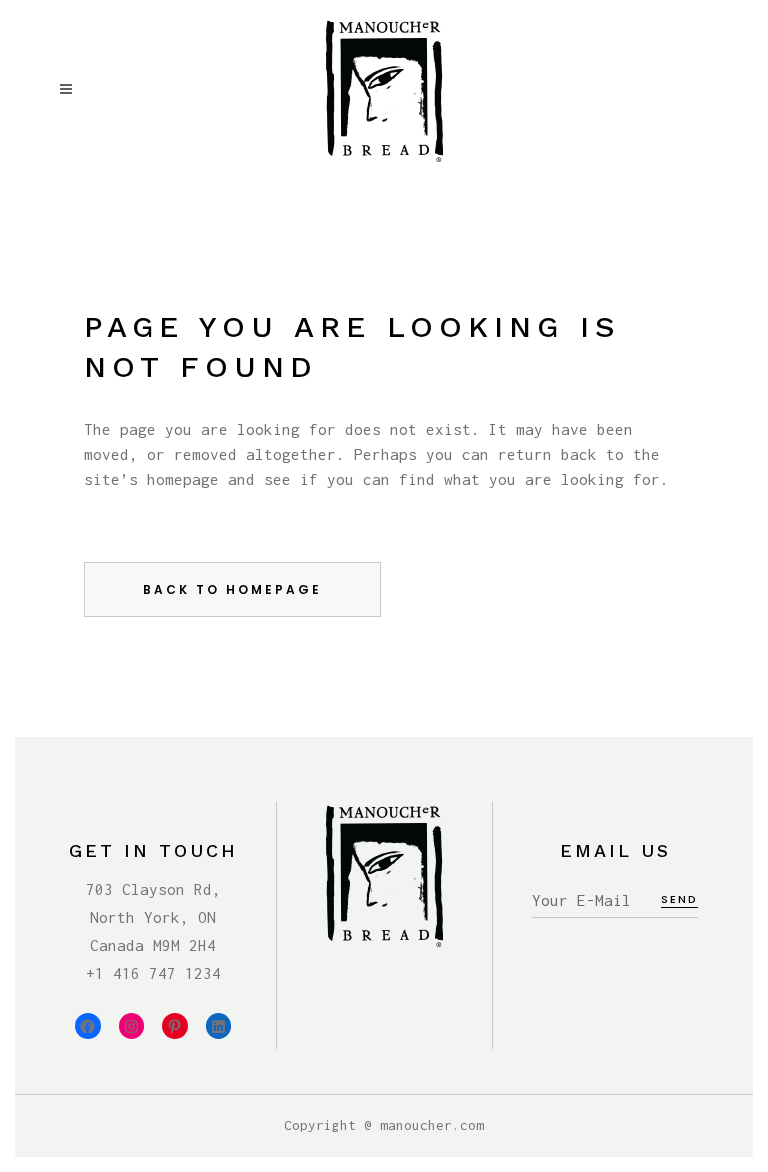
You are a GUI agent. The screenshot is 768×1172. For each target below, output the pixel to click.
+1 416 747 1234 (153, 973)
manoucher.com (432, 1125)
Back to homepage (232, 589)
